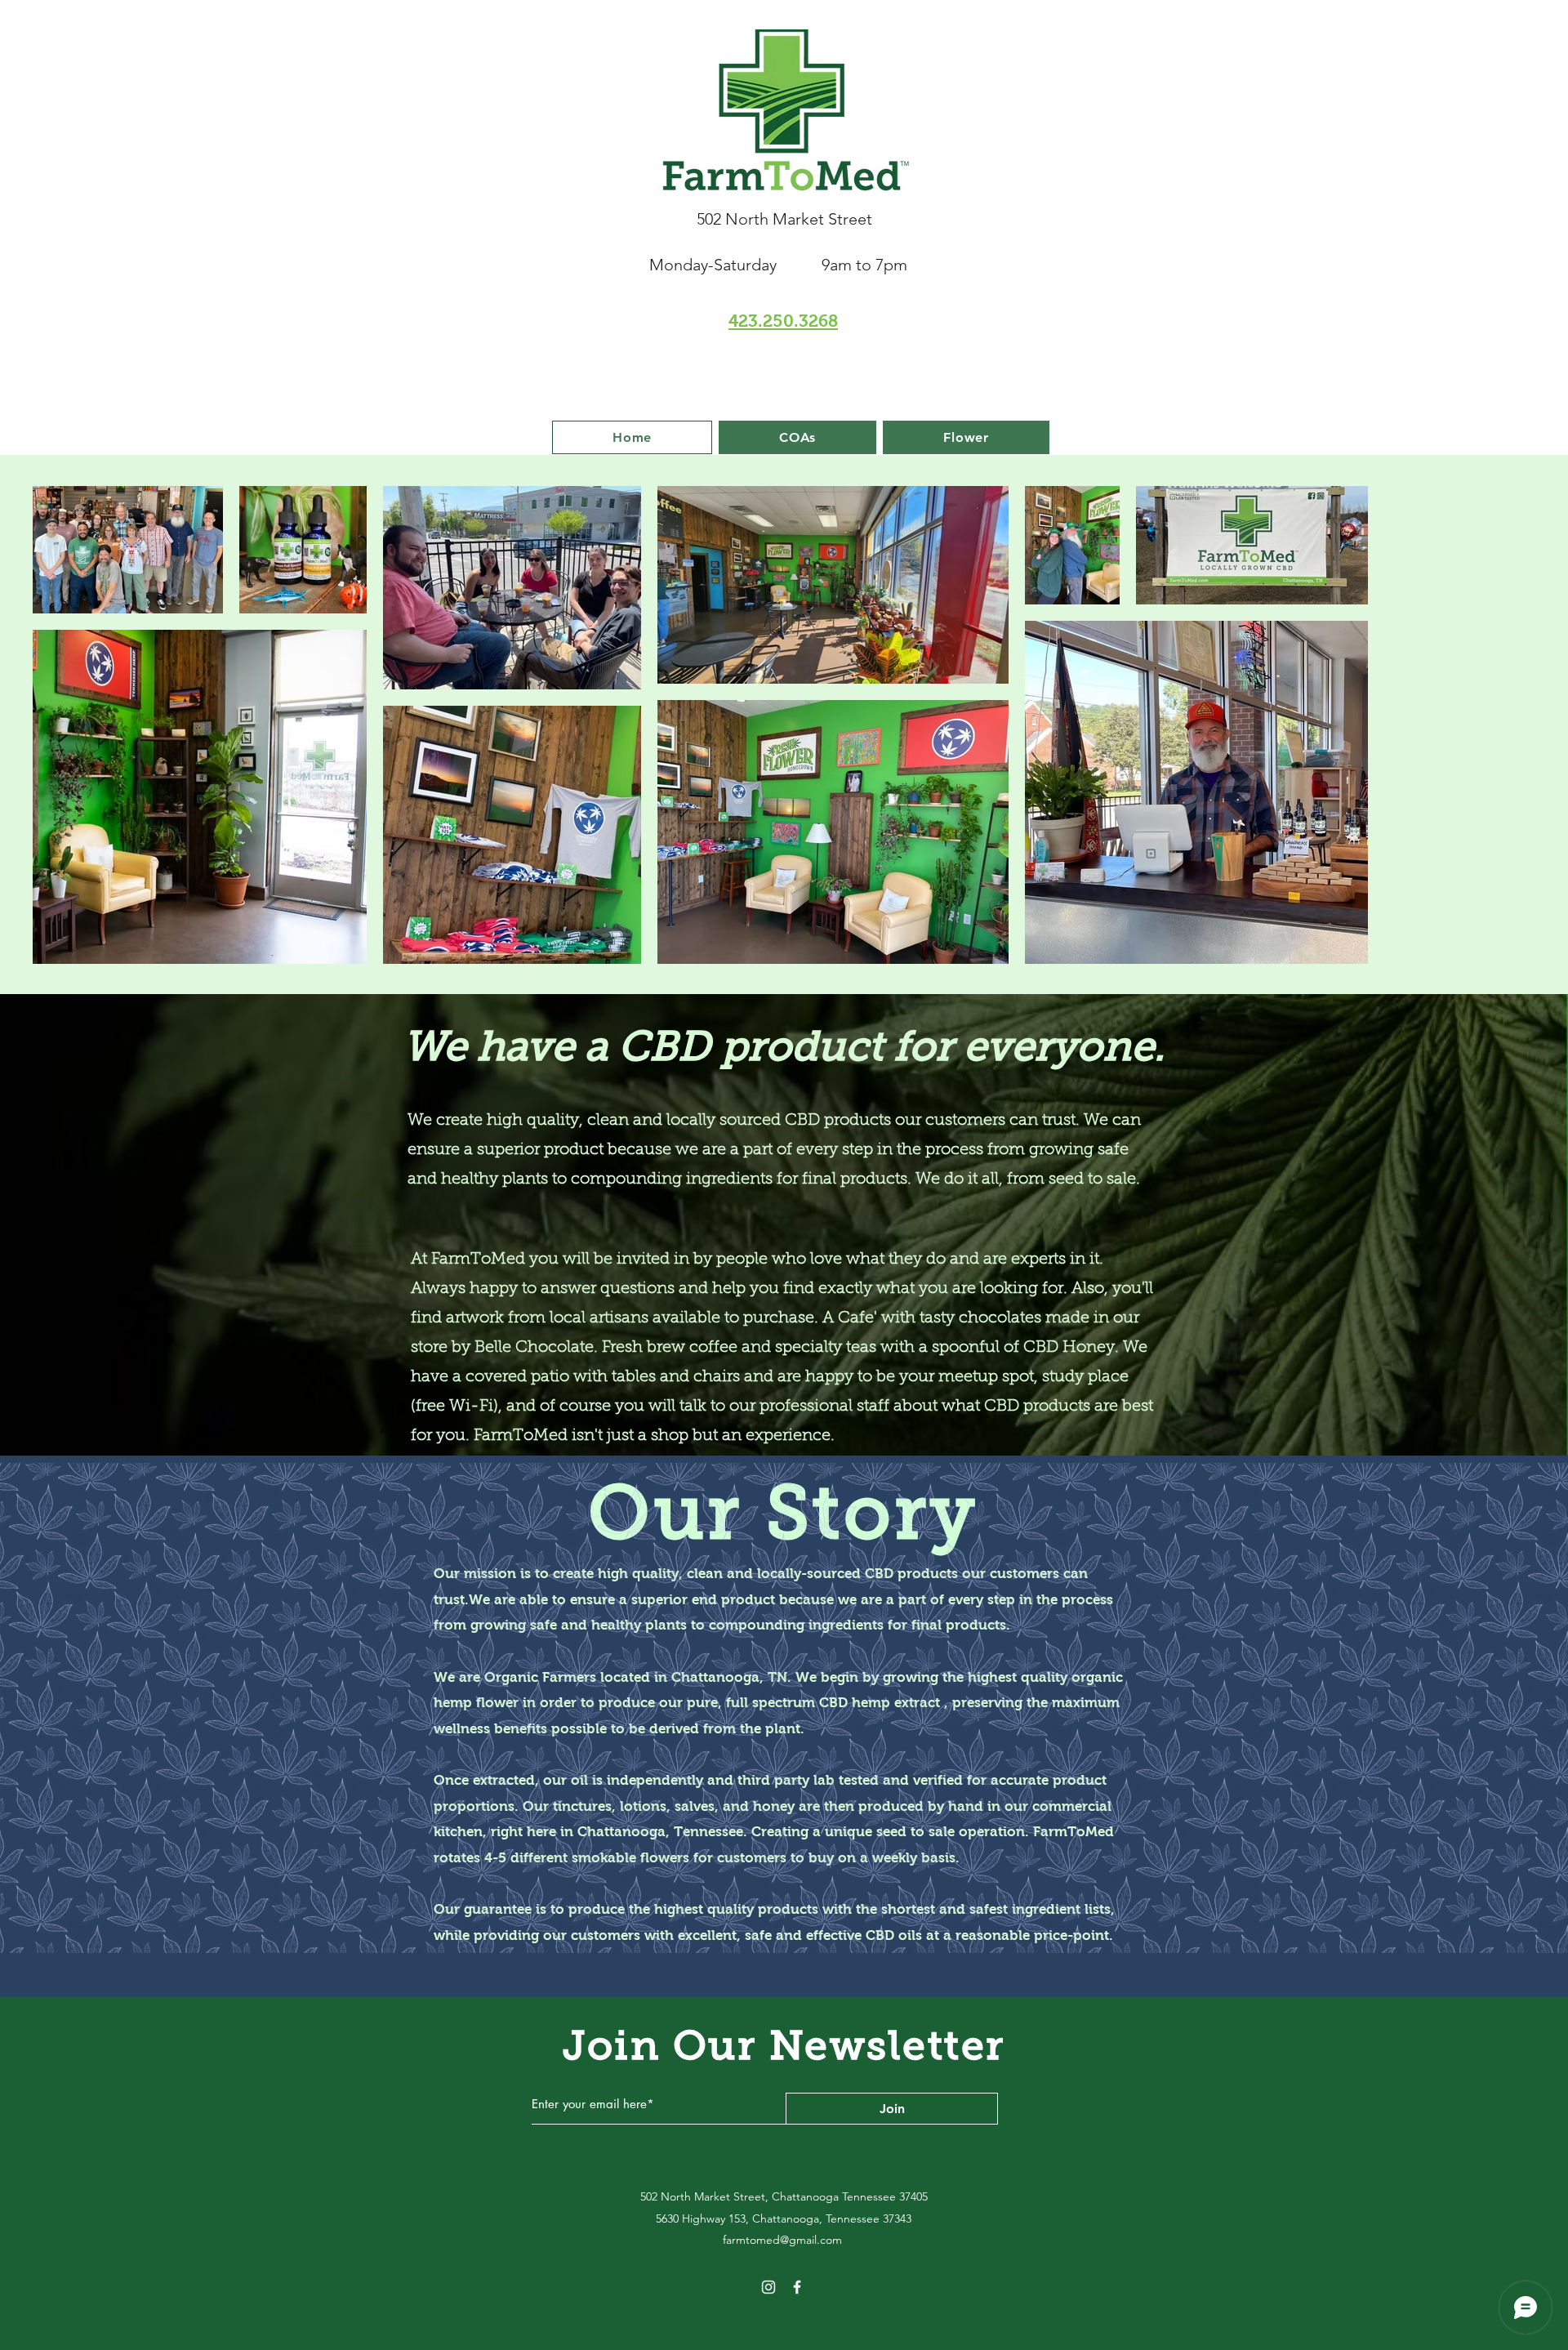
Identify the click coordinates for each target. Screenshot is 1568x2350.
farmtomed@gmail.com (782, 2240)
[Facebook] (797, 2287)
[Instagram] (768, 2287)
